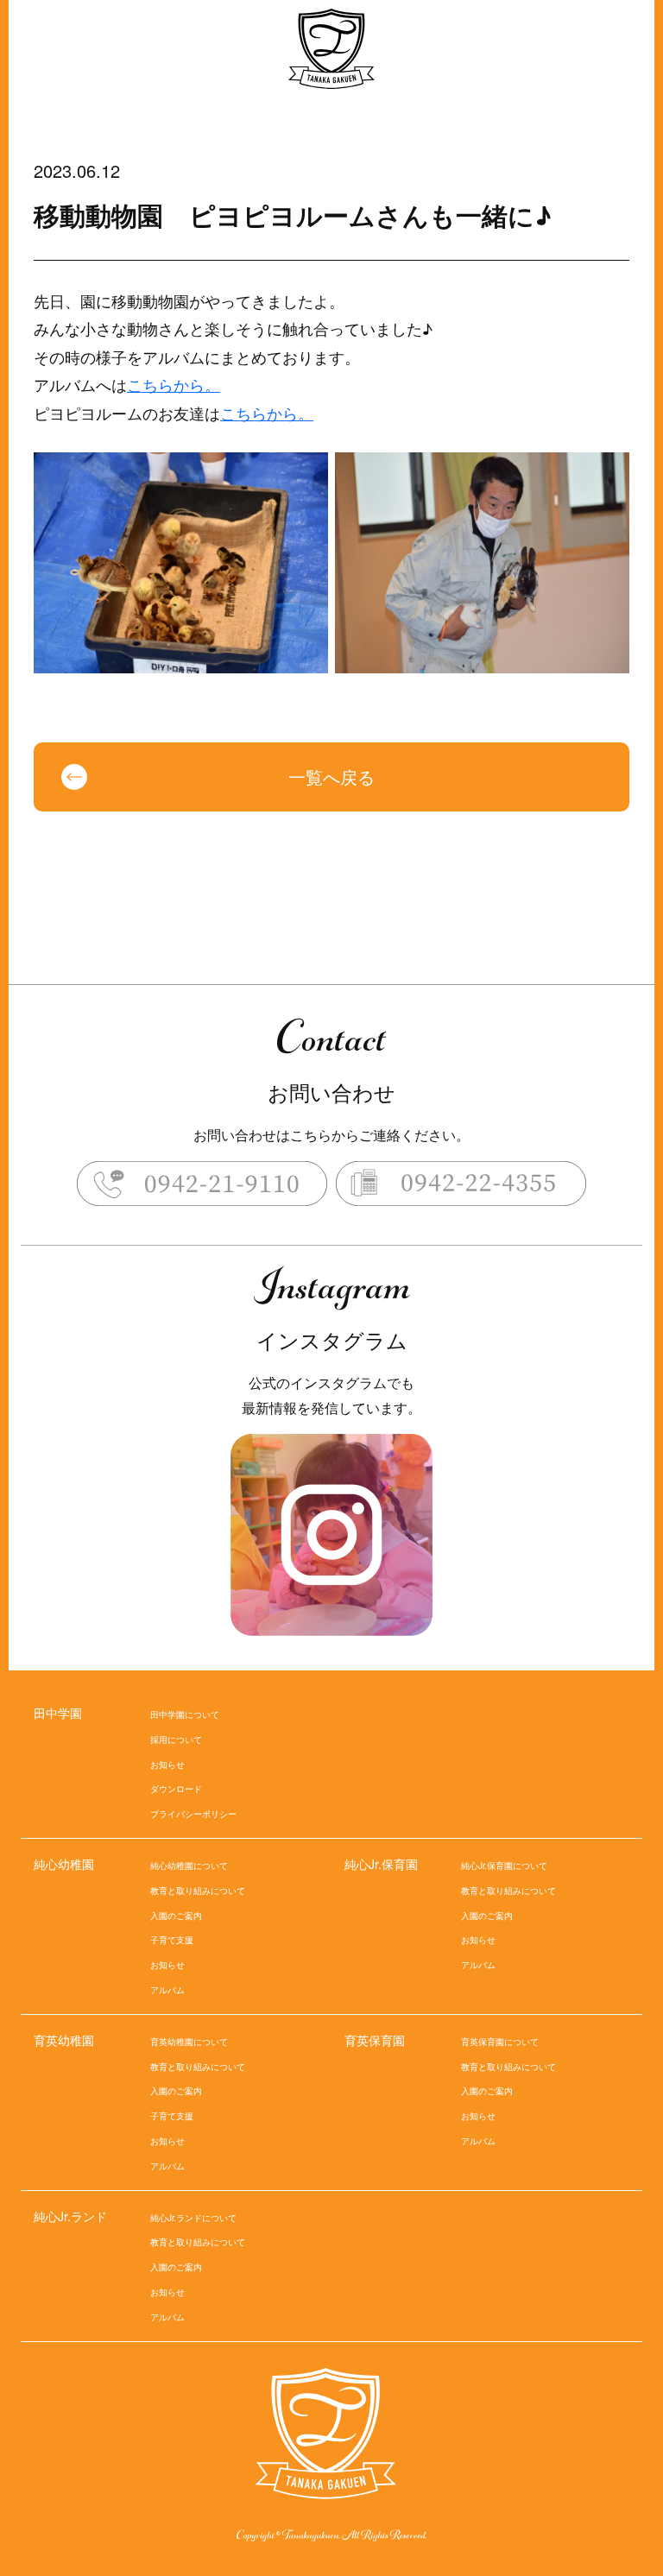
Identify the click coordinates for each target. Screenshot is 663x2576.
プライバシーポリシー (193, 1814)
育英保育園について (500, 2042)
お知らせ (167, 1765)
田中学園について (185, 1714)
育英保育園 (375, 2040)
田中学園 (58, 1713)
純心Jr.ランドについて (193, 2218)
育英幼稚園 (64, 2040)
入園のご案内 (176, 1916)
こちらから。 (174, 384)
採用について (176, 1739)
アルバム (167, 1990)
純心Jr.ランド (70, 2216)
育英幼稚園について (189, 2042)
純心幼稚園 (64, 1864)
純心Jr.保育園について (504, 1866)
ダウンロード (176, 1789)
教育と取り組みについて (198, 1891)
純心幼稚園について (189, 1866)
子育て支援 (172, 1940)
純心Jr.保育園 (381, 1864)
